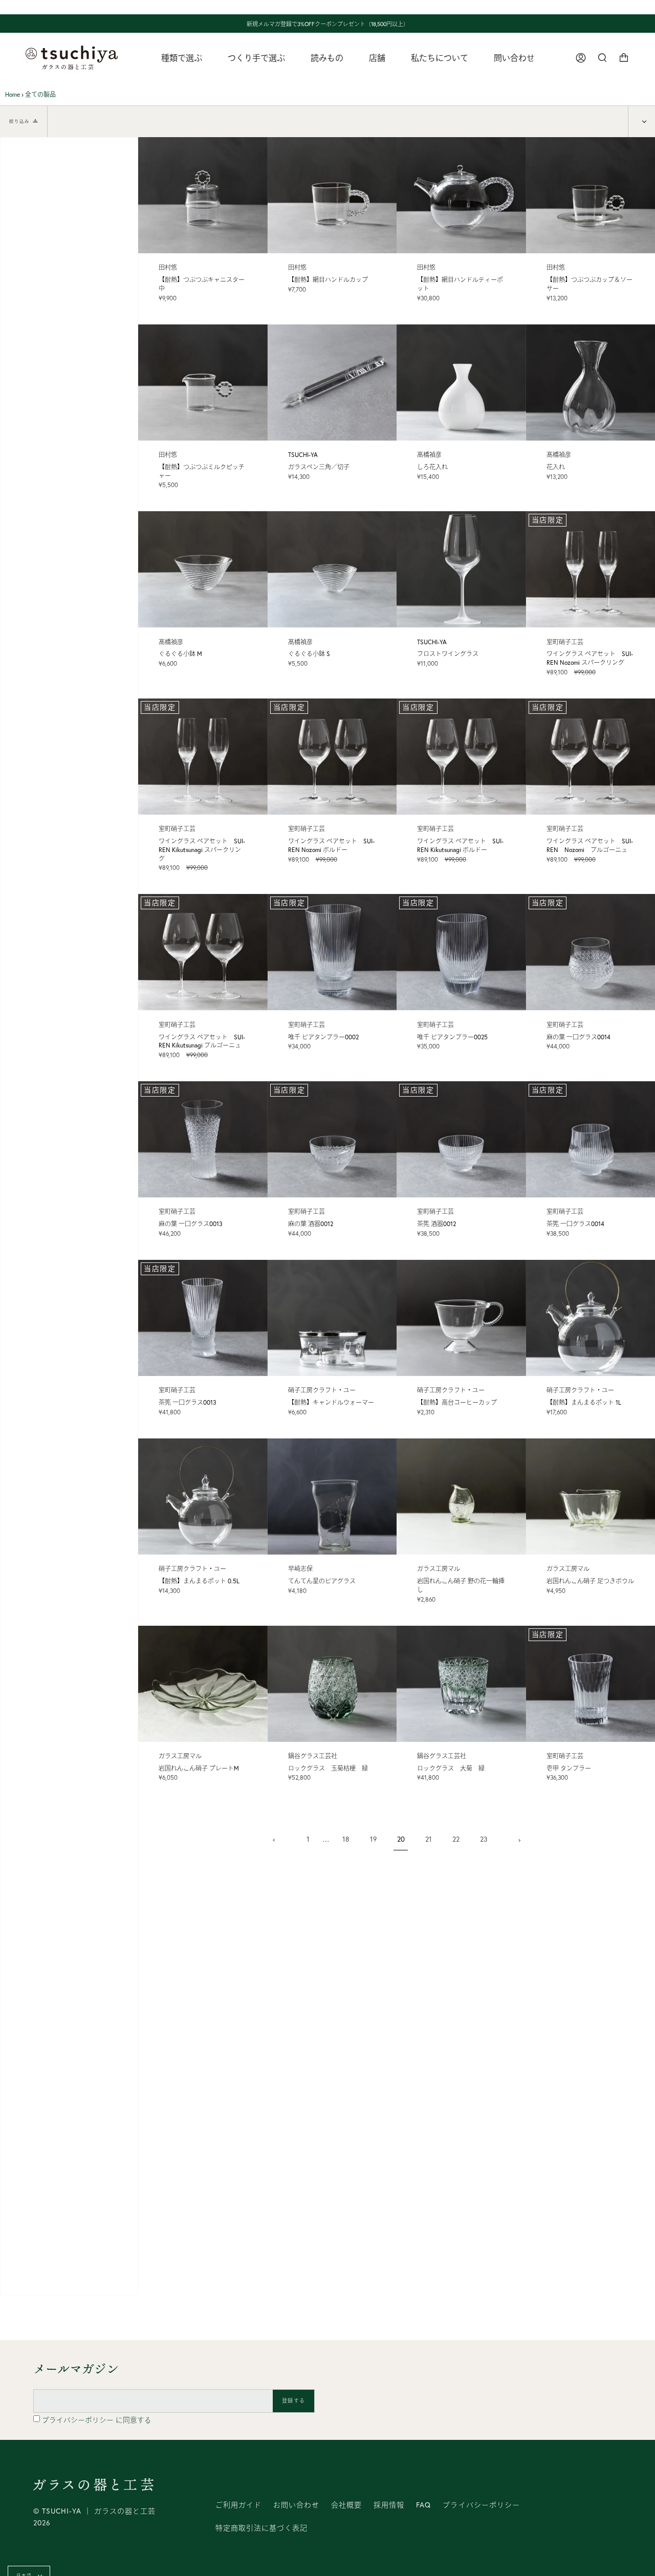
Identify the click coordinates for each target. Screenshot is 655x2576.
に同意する (97, 2420)
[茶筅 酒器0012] (461, 1139)
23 (484, 1839)
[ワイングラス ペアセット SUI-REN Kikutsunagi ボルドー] (461, 757)
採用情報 (389, 2505)
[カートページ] (624, 58)
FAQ (423, 2505)
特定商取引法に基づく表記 (261, 2528)
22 (456, 1839)
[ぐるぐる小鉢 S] (332, 569)
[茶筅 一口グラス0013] (203, 1318)
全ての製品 (40, 94)
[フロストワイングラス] (461, 569)
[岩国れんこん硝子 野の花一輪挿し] (461, 1497)
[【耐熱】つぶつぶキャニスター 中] (203, 195)
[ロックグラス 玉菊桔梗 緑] (332, 1684)
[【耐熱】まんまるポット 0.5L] (203, 1497)
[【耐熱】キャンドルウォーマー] (332, 1318)
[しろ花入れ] (461, 383)
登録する (293, 2401)
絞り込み (19, 121)
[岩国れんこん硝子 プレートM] (203, 1684)
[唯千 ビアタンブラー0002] (332, 952)
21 (429, 1839)
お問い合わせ (296, 2505)
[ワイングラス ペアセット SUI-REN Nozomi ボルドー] (332, 757)
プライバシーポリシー (79, 2420)
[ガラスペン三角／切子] (332, 383)
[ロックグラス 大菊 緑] (461, 1684)
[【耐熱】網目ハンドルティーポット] (461, 195)
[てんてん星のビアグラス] (332, 1497)
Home (13, 94)
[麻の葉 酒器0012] (332, 1139)
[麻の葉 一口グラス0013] (203, 1139)
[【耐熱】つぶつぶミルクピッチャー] (203, 383)
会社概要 (346, 2505)
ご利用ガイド (238, 2505)
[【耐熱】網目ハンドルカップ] (332, 195)
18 (346, 1839)
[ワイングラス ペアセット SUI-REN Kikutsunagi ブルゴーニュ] (203, 952)
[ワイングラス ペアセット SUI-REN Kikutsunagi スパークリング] (203, 757)
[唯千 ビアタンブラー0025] (461, 952)
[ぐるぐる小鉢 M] (203, 569)
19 (373, 1839)
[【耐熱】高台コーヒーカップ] (461, 1318)
